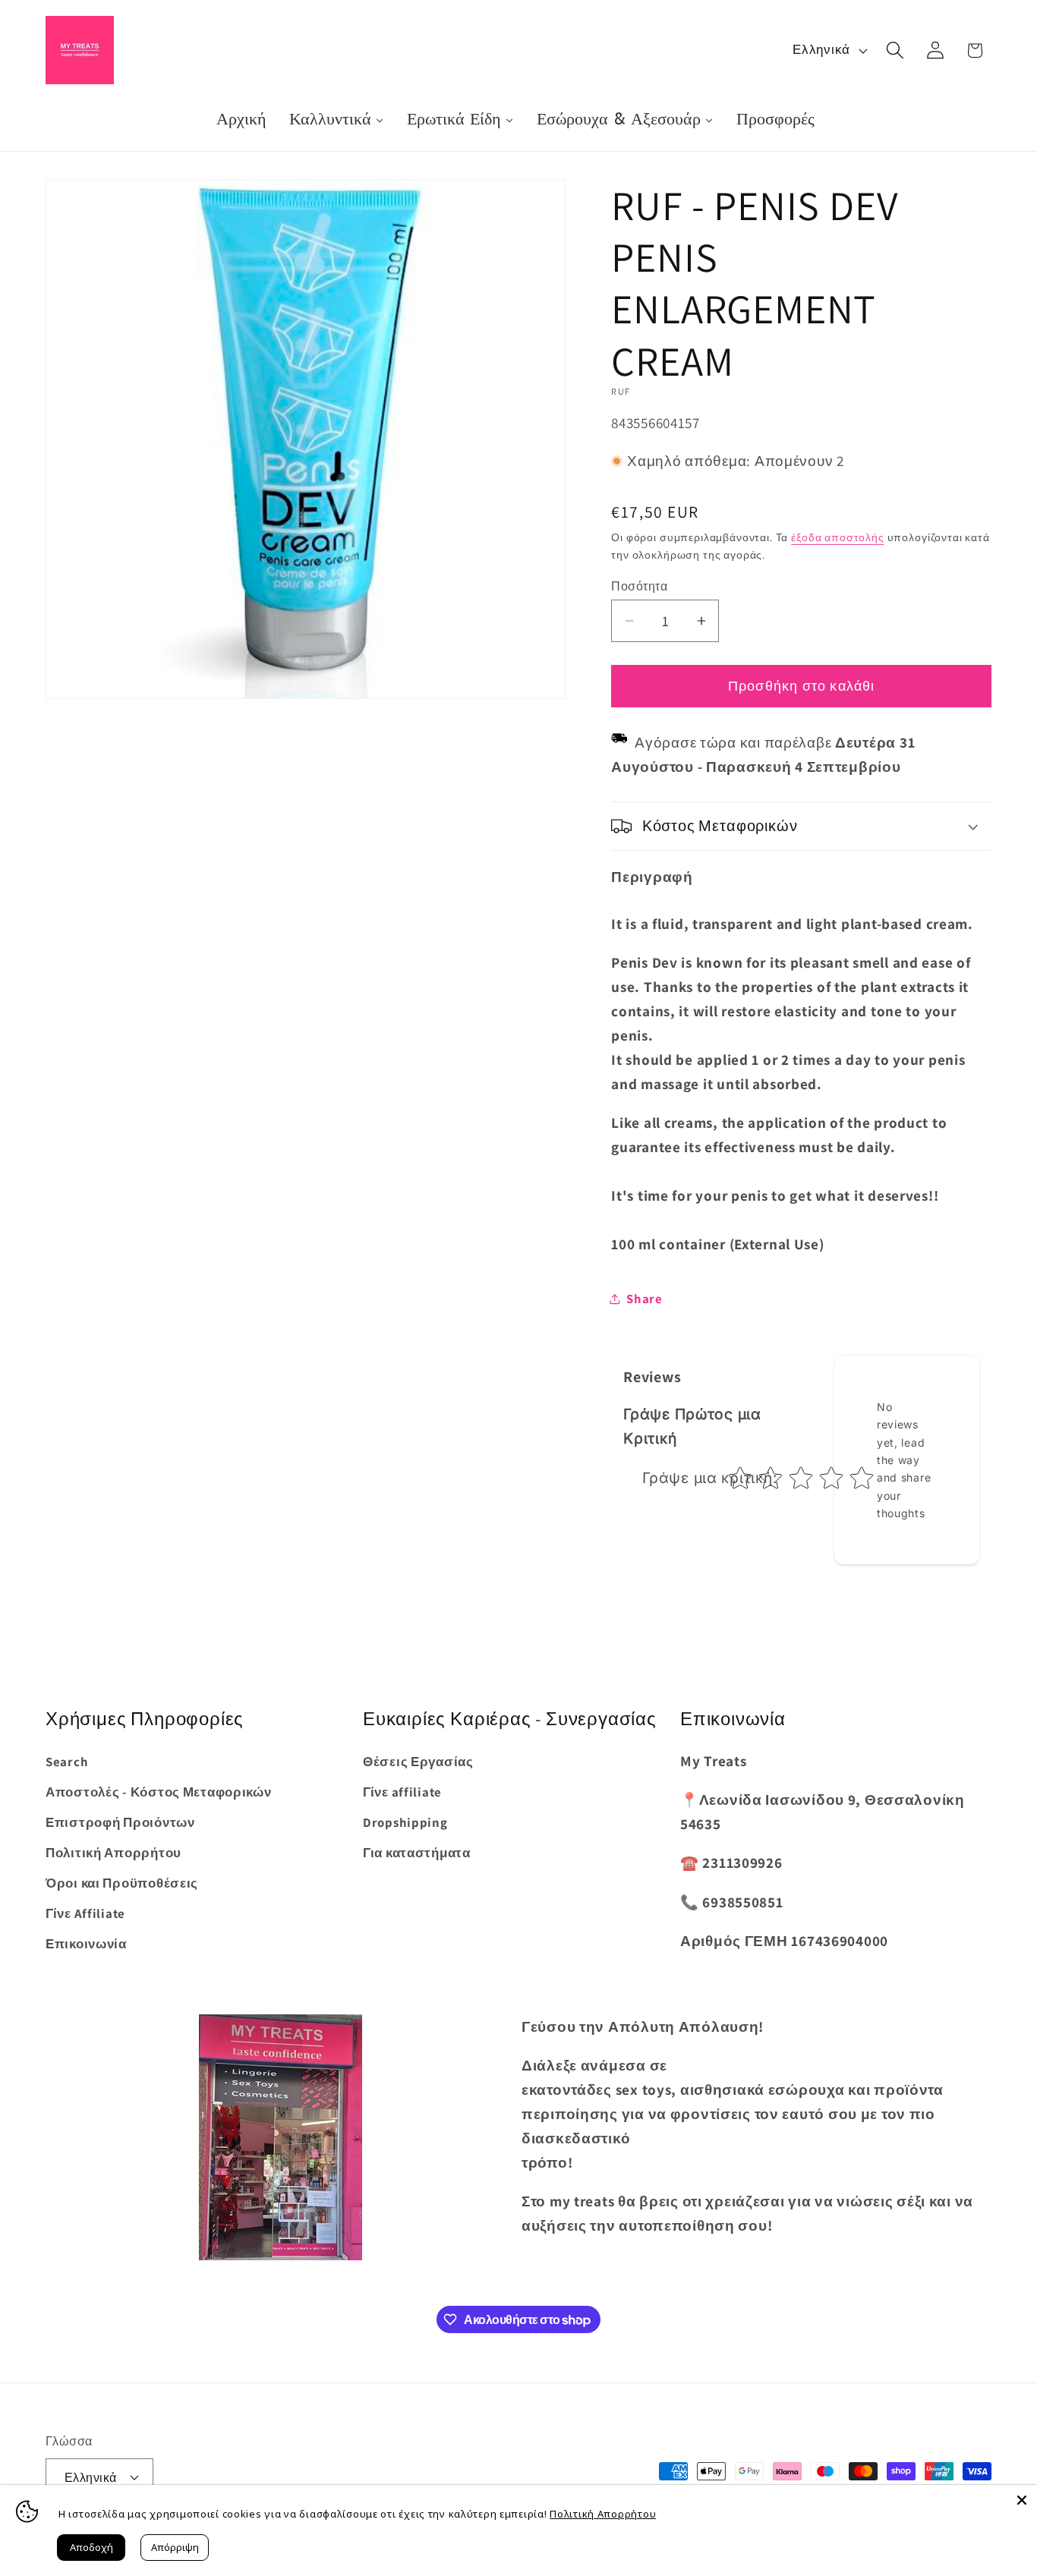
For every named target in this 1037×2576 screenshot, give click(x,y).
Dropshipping (405, 1822)
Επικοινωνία (86, 1944)
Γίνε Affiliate (85, 1913)
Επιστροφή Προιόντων (120, 1822)
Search (67, 1762)
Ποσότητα (639, 586)
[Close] (1022, 2500)
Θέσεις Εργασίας (418, 1762)
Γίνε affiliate (402, 1792)
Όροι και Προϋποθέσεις (122, 1883)
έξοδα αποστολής (838, 537)
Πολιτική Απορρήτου (113, 1853)
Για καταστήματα (417, 1853)
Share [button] (645, 1299)
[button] (895, 50)
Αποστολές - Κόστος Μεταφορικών (159, 1792)
